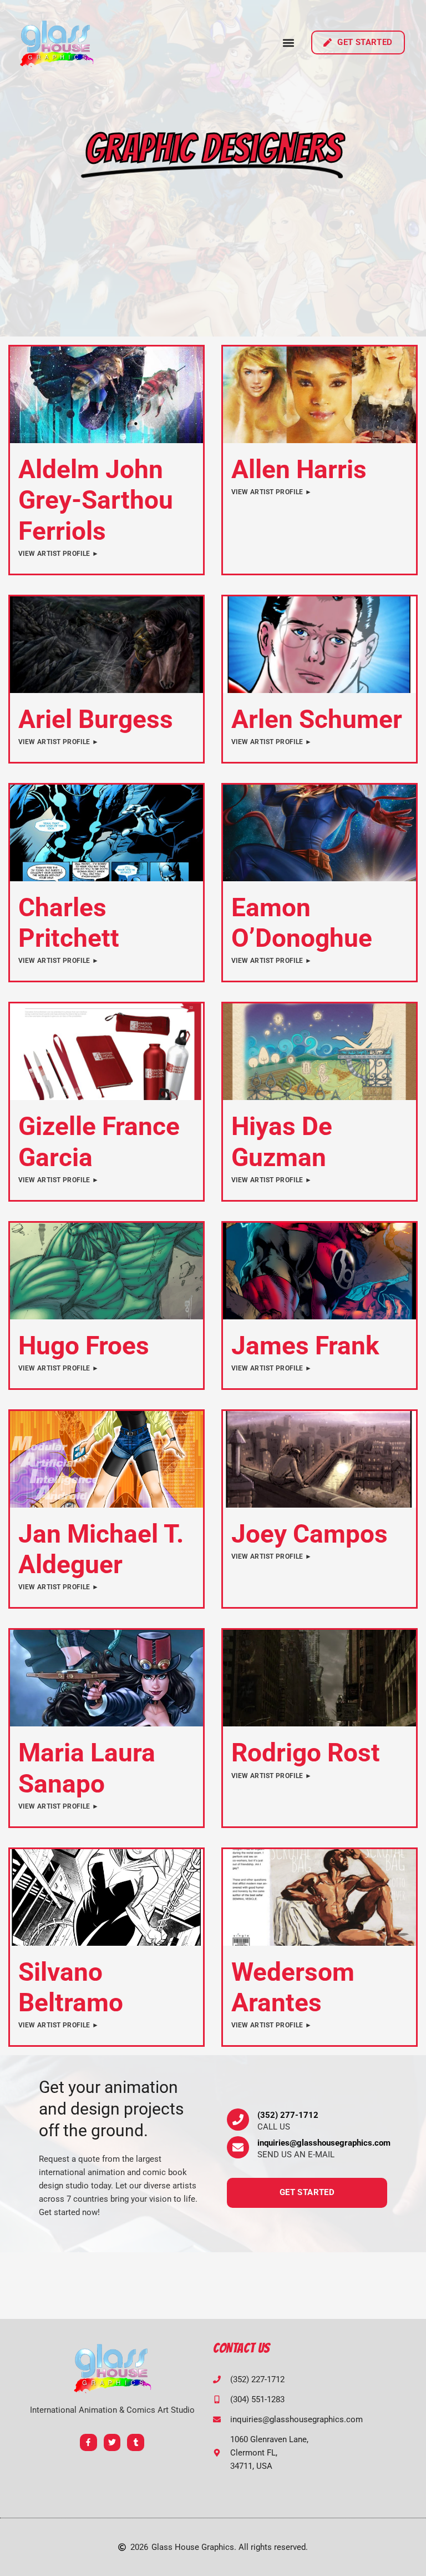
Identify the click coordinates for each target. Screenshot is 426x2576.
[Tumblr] (136, 2442)
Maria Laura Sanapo (87, 1768)
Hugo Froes (84, 1345)
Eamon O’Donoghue (302, 923)
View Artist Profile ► (59, 554)
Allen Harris (299, 469)
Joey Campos (310, 1534)
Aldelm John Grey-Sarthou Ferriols (96, 500)
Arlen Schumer (317, 719)
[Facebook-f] (88, 2442)
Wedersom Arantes (293, 1987)
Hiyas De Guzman (282, 1141)
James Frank (305, 1345)
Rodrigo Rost (306, 1753)
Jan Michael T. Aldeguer (101, 1549)
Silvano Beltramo (71, 1987)
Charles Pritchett (69, 923)
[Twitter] (112, 2442)
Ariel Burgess (96, 719)
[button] (289, 42)
